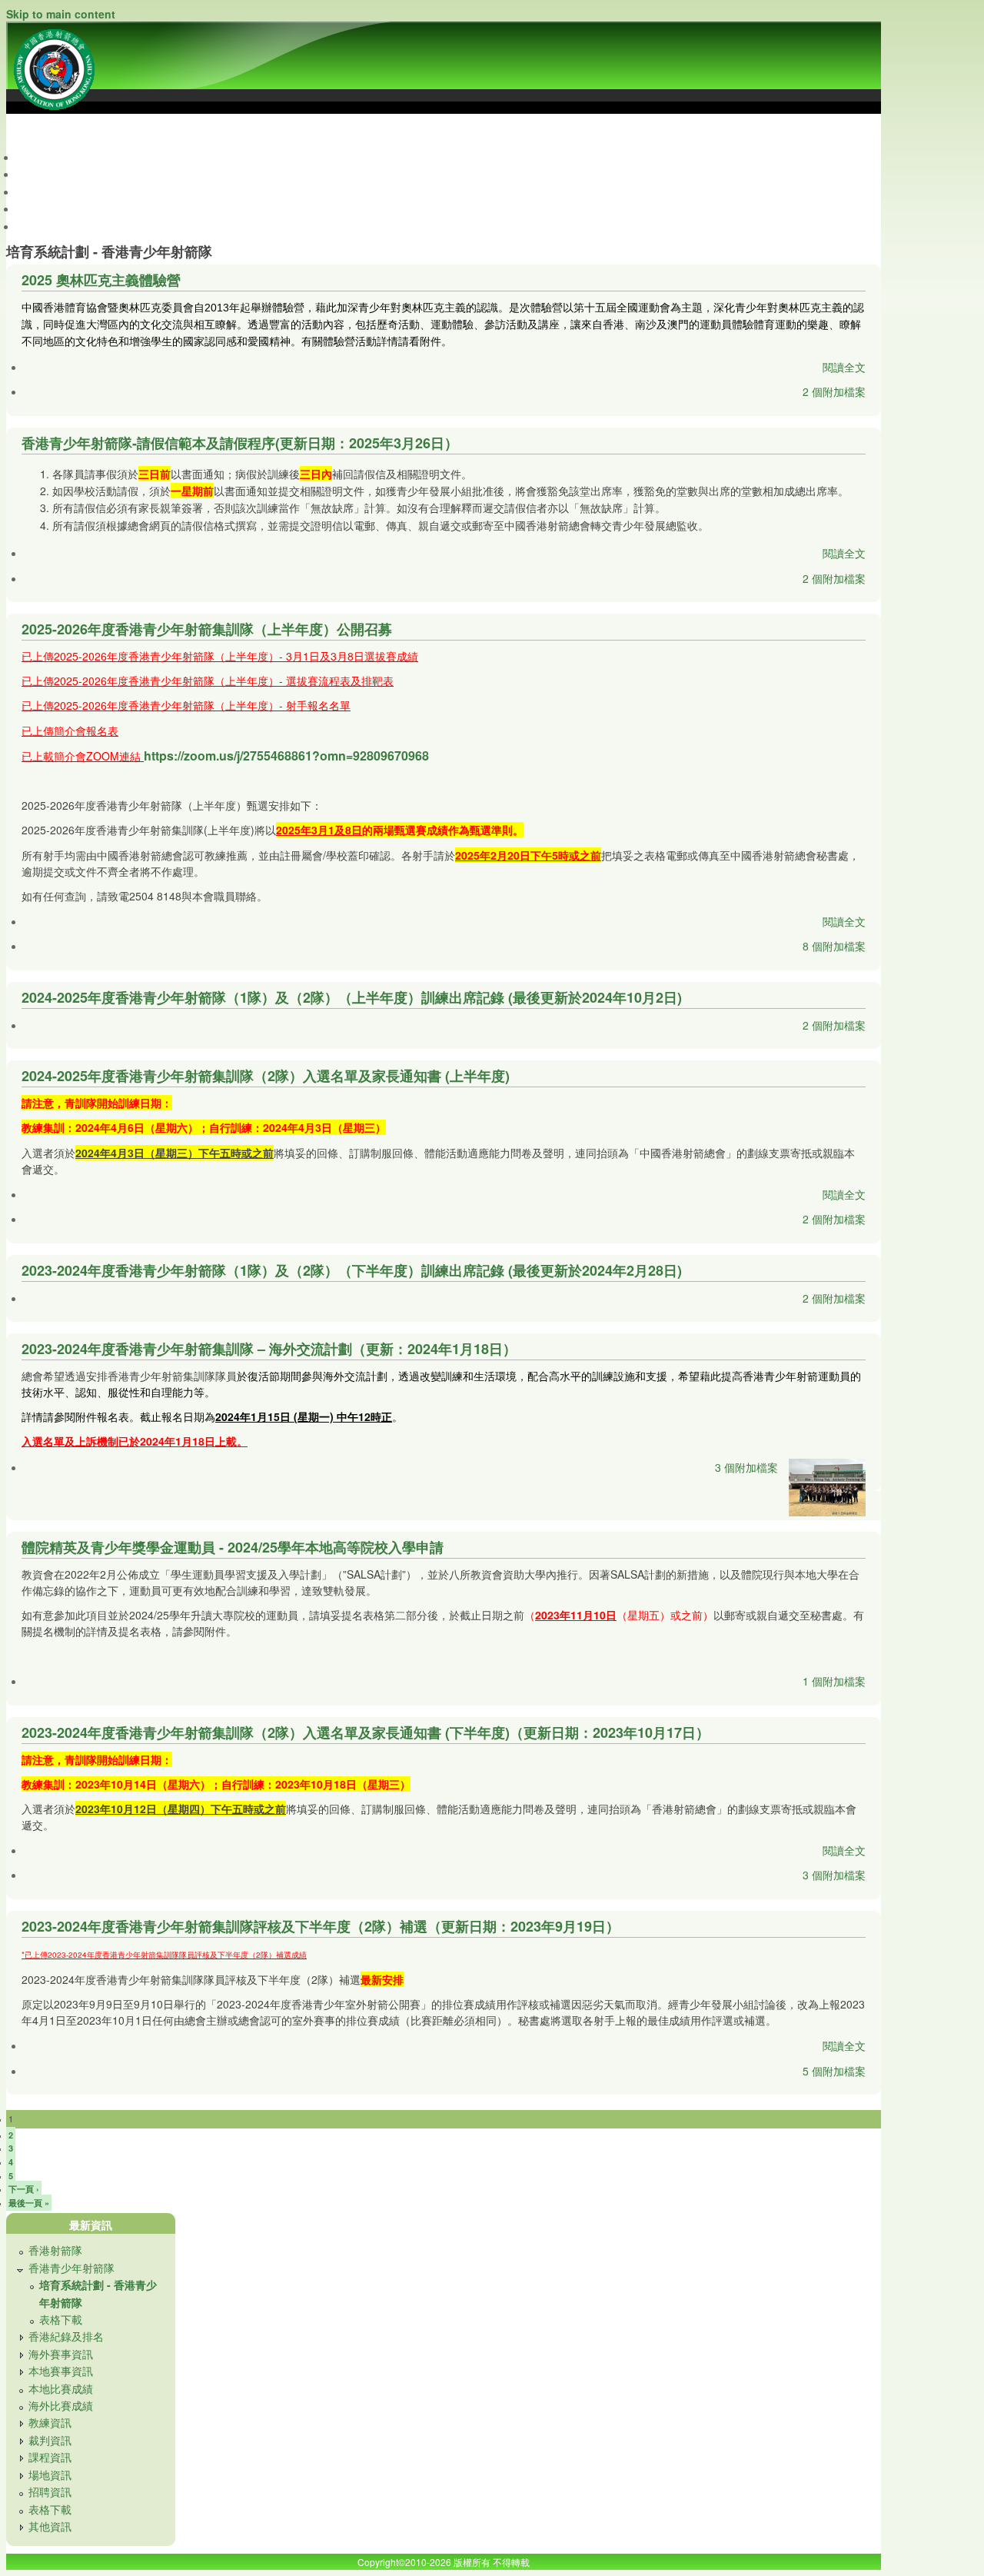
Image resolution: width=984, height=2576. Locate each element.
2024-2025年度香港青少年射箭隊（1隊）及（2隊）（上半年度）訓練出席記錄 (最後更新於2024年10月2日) (352, 997)
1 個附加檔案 (834, 1681)
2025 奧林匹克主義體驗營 (101, 280)
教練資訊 (50, 2422)
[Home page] (54, 113)
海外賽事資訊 (61, 2354)
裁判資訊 (50, 2440)
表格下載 (61, 2319)
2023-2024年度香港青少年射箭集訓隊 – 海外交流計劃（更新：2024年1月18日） (269, 1349)
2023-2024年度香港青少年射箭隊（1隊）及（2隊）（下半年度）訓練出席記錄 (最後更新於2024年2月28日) (352, 1270)
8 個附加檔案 (834, 946)
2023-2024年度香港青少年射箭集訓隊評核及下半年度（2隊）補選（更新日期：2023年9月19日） (321, 1926)
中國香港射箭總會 (49, 130)
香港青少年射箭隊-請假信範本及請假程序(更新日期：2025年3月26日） (240, 443)
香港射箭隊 (55, 2250)
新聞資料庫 (55, 208)
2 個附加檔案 (834, 391)
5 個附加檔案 (834, 2071)
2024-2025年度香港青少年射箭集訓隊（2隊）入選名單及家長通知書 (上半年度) (266, 1076)
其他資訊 (50, 2526)
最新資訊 (49, 157)
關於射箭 (49, 191)
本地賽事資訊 (61, 2371)
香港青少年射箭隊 (71, 2268)
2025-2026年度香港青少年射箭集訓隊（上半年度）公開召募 (207, 629)
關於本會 (49, 174)
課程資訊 (50, 2457)
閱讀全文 (844, 367)
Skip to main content (61, 14)
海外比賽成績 (61, 2405)
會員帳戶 (49, 226)
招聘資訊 (50, 2491)
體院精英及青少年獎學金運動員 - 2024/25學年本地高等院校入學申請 (233, 1547)
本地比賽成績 (61, 2388)
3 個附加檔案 (746, 1467)
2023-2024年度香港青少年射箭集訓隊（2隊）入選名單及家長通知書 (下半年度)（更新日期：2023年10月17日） (366, 1732)
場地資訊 (50, 2474)
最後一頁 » (29, 2203)
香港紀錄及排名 (66, 2336)
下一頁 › (24, 2189)
